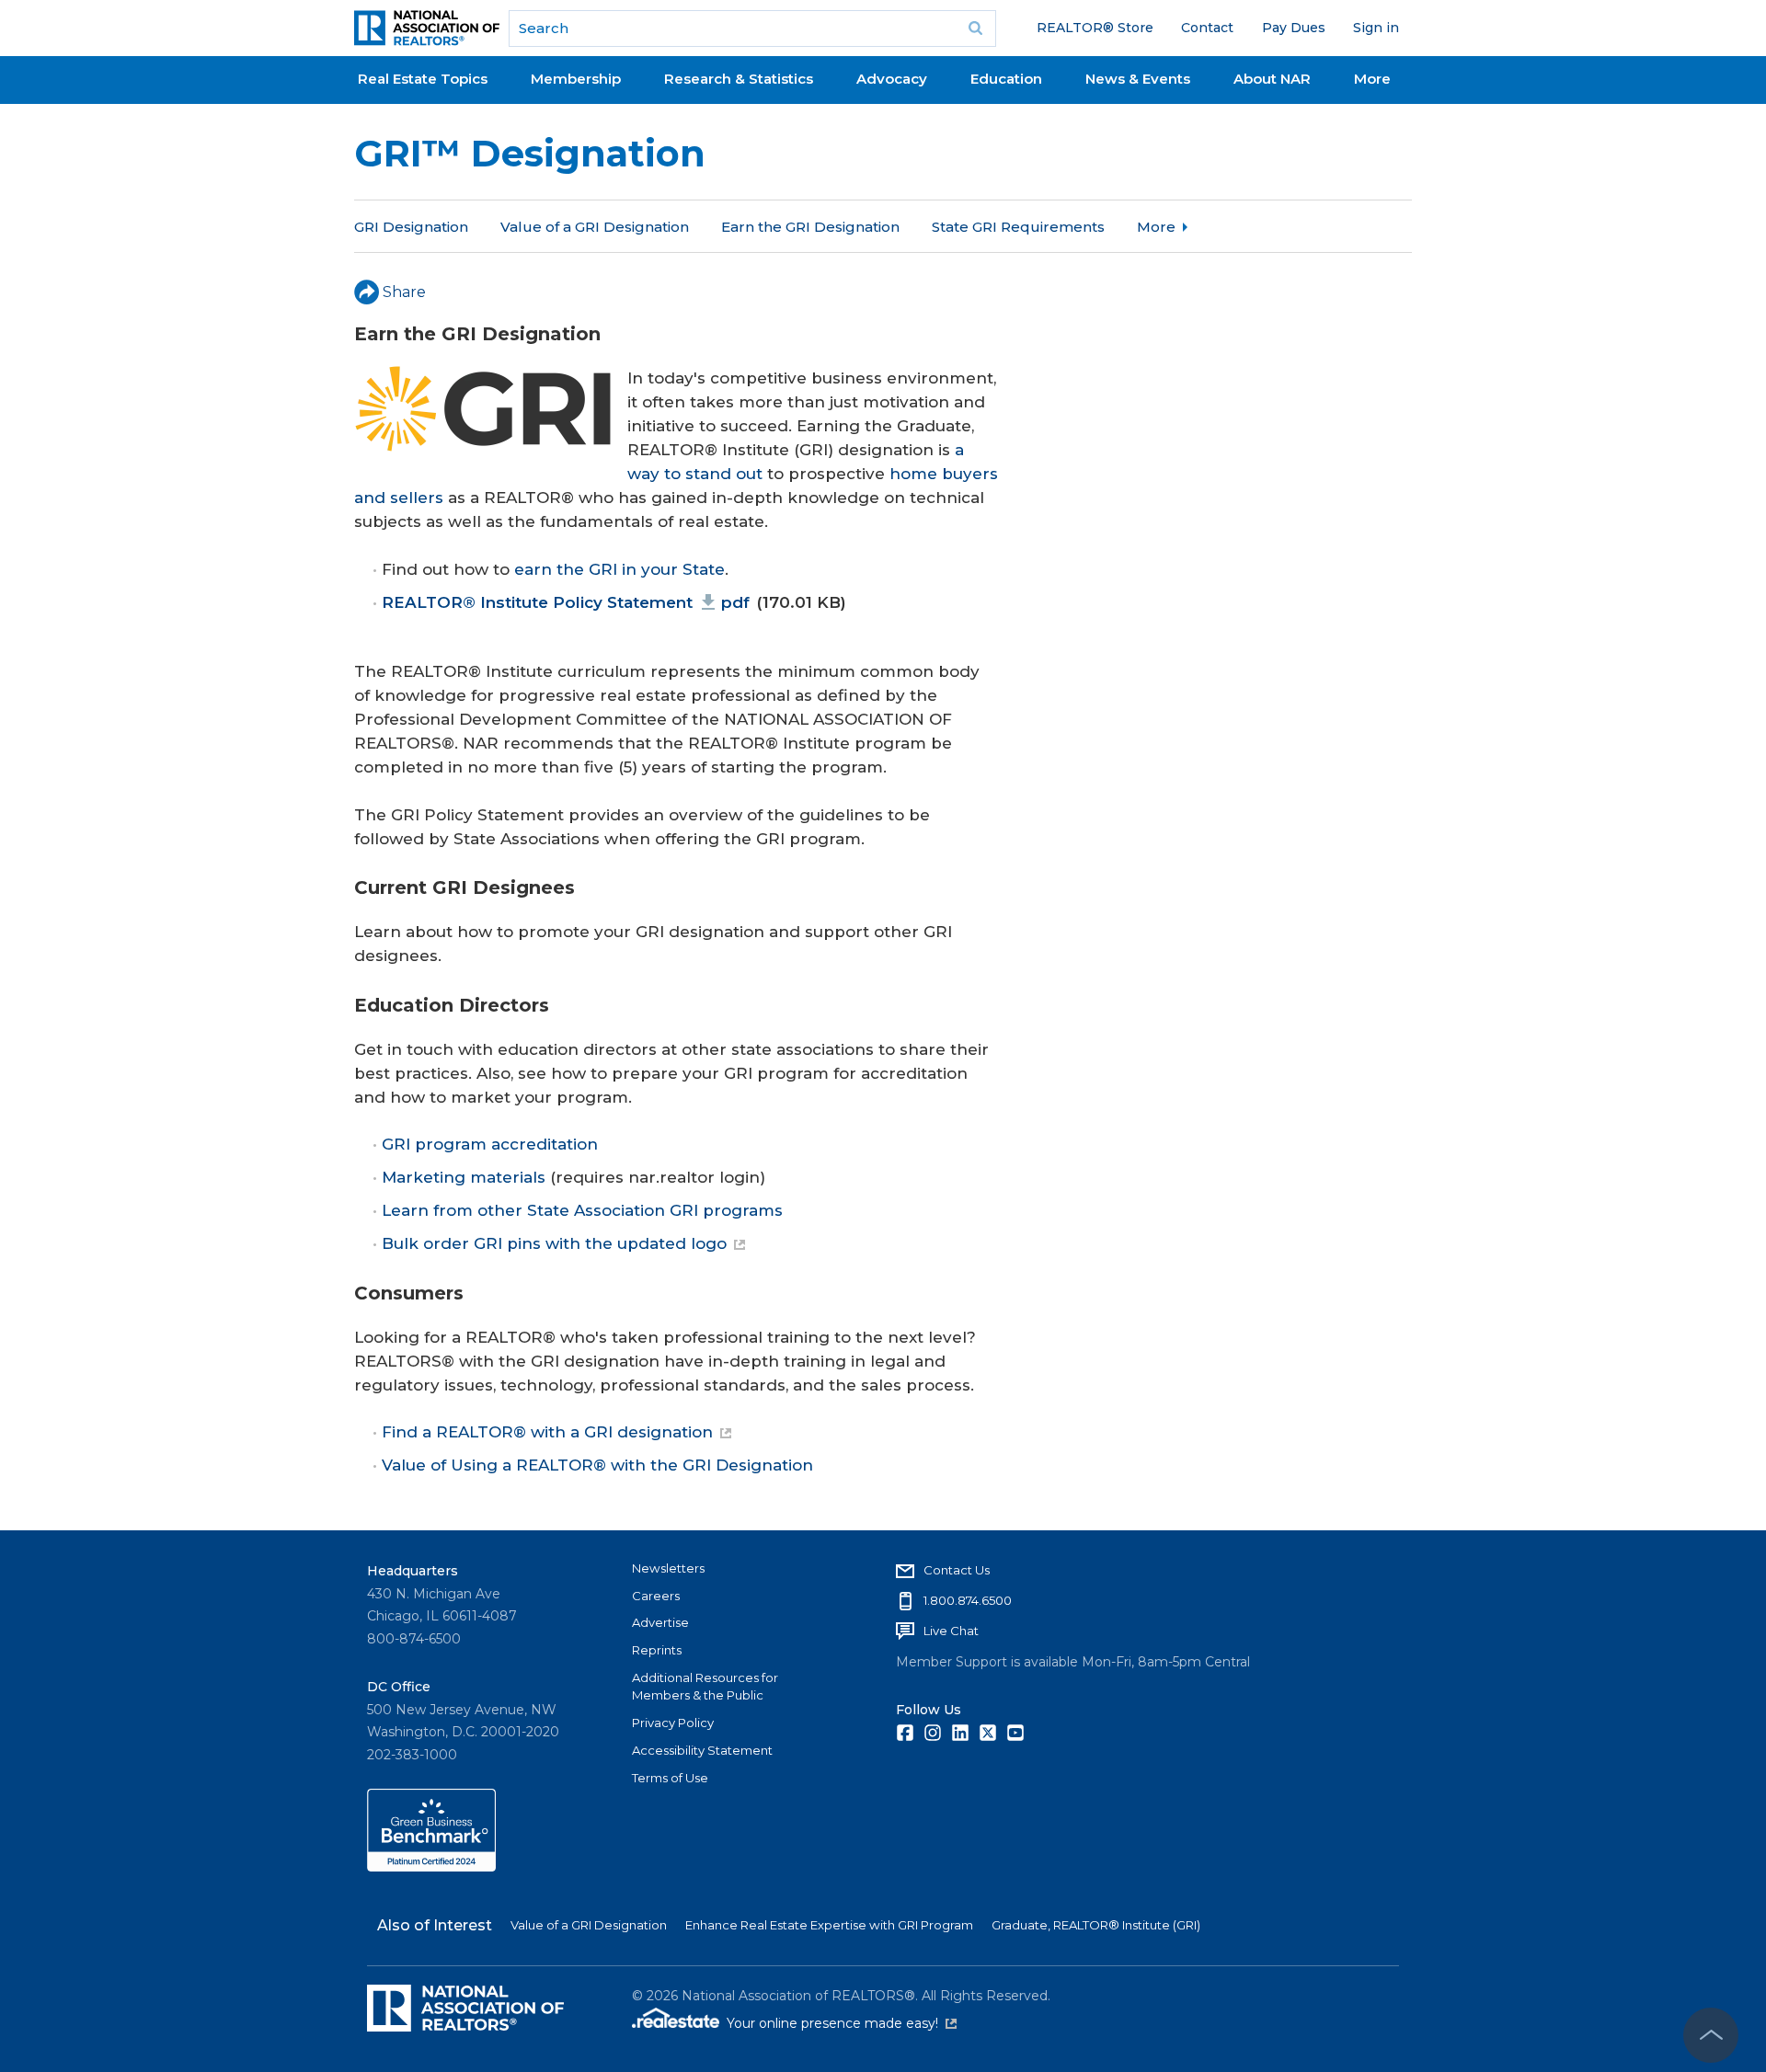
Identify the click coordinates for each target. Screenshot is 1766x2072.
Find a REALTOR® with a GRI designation (547, 1432)
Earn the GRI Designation (810, 227)
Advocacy (892, 79)
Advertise (660, 1622)
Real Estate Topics (423, 79)
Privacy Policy (673, 1723)
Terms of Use (670, 1778)
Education (1006, 79)
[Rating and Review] (431, 1867)
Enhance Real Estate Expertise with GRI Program (829, 1925)
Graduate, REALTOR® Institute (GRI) (1096, 1925)
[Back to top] (1711, 2035)
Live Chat (951, 1631)
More (1372, 79)
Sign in (1376, 28)
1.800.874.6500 (968, 1600)
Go (976, 29)
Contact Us (957, 1570)
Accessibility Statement (702, 1750)
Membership (576, 79)
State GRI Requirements (1018, 227)
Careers (656, 1596)
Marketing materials (464, 1177)
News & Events (1138, 79)
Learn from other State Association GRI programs (582, 1210)
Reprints (657, 1650)
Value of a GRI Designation (595, 227)
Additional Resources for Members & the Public (705, 1687)
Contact (1207, 28)
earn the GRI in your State (619, 569)
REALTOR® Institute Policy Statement (566, 602)
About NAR (1272, 79)
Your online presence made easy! (842, 2023)
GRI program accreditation (490, 1144)
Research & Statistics (739, 79)
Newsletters (668, 1568)
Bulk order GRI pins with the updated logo (554, 1243)
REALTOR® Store (1095, 28)
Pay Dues (1294, 28)
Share (404, 292)
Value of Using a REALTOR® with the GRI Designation (597, 1465)
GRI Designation (411, 227)
